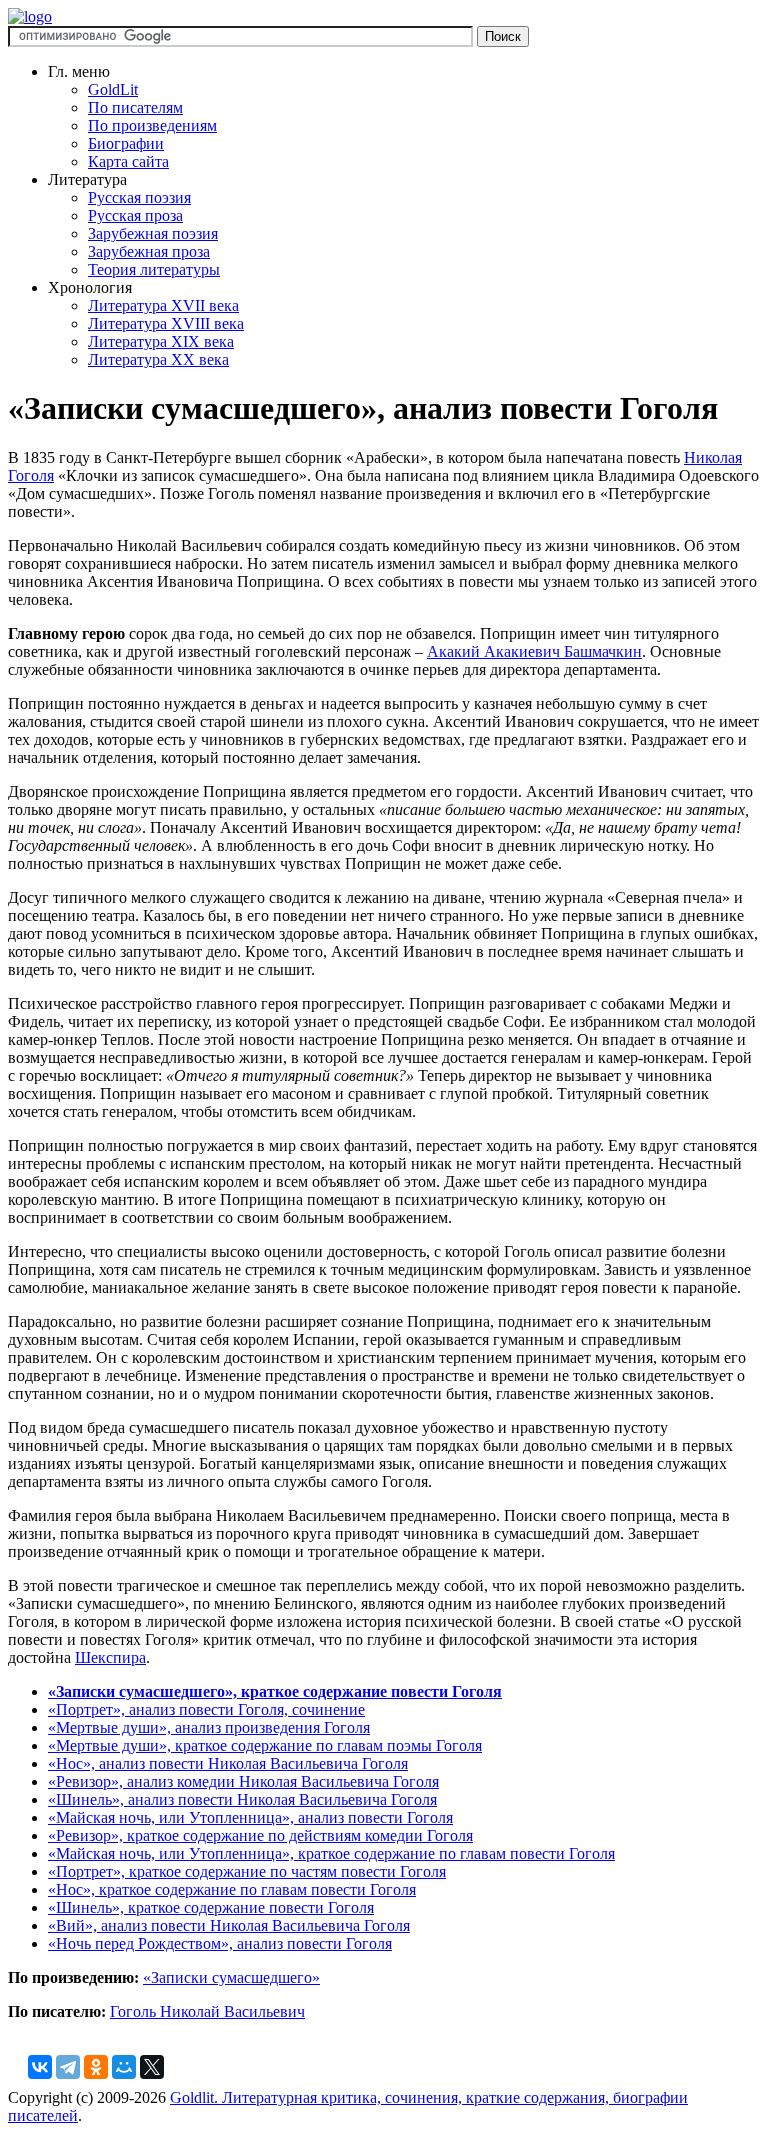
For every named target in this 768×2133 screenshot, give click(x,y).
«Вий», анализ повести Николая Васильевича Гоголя (229, 1925)
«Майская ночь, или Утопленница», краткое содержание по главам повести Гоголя (331, 1853)
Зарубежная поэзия (153, 233)
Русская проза (135, 215)
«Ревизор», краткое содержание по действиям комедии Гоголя (260, 1835)
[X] (152, 2067)
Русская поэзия (139, 197)
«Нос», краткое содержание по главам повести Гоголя (232, 1889)
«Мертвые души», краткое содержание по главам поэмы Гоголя (265, 1745)
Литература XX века (158, 359)
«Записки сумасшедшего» (231, 1977)
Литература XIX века (161, 341)
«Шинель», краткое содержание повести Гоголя (211, 1907)
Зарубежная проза (149, 251)
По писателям (135, 107)
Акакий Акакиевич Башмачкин (534, 651)
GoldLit (113, 89)
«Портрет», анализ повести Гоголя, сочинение (206, 1709)
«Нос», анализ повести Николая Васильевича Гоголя (228, 1763)
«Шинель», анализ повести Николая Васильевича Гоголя (242, 1799)
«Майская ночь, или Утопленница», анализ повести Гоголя (250, 1817)
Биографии (126, 143)
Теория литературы (154, 269)
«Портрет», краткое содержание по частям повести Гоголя (247, 1871)
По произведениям (152, 125)
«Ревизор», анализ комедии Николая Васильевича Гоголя (243, 1781)
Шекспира (110, 1657)
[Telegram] (68, 2067)
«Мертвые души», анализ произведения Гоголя (209, 1727)
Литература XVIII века (166, 323)
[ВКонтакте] (40, 2067)
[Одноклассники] (96, 2067)
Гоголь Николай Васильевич (207, 2011)
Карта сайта (128, 161)
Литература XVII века (163, 305)
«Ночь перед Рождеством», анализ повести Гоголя (220, 1943)
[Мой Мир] (124, 2067)
